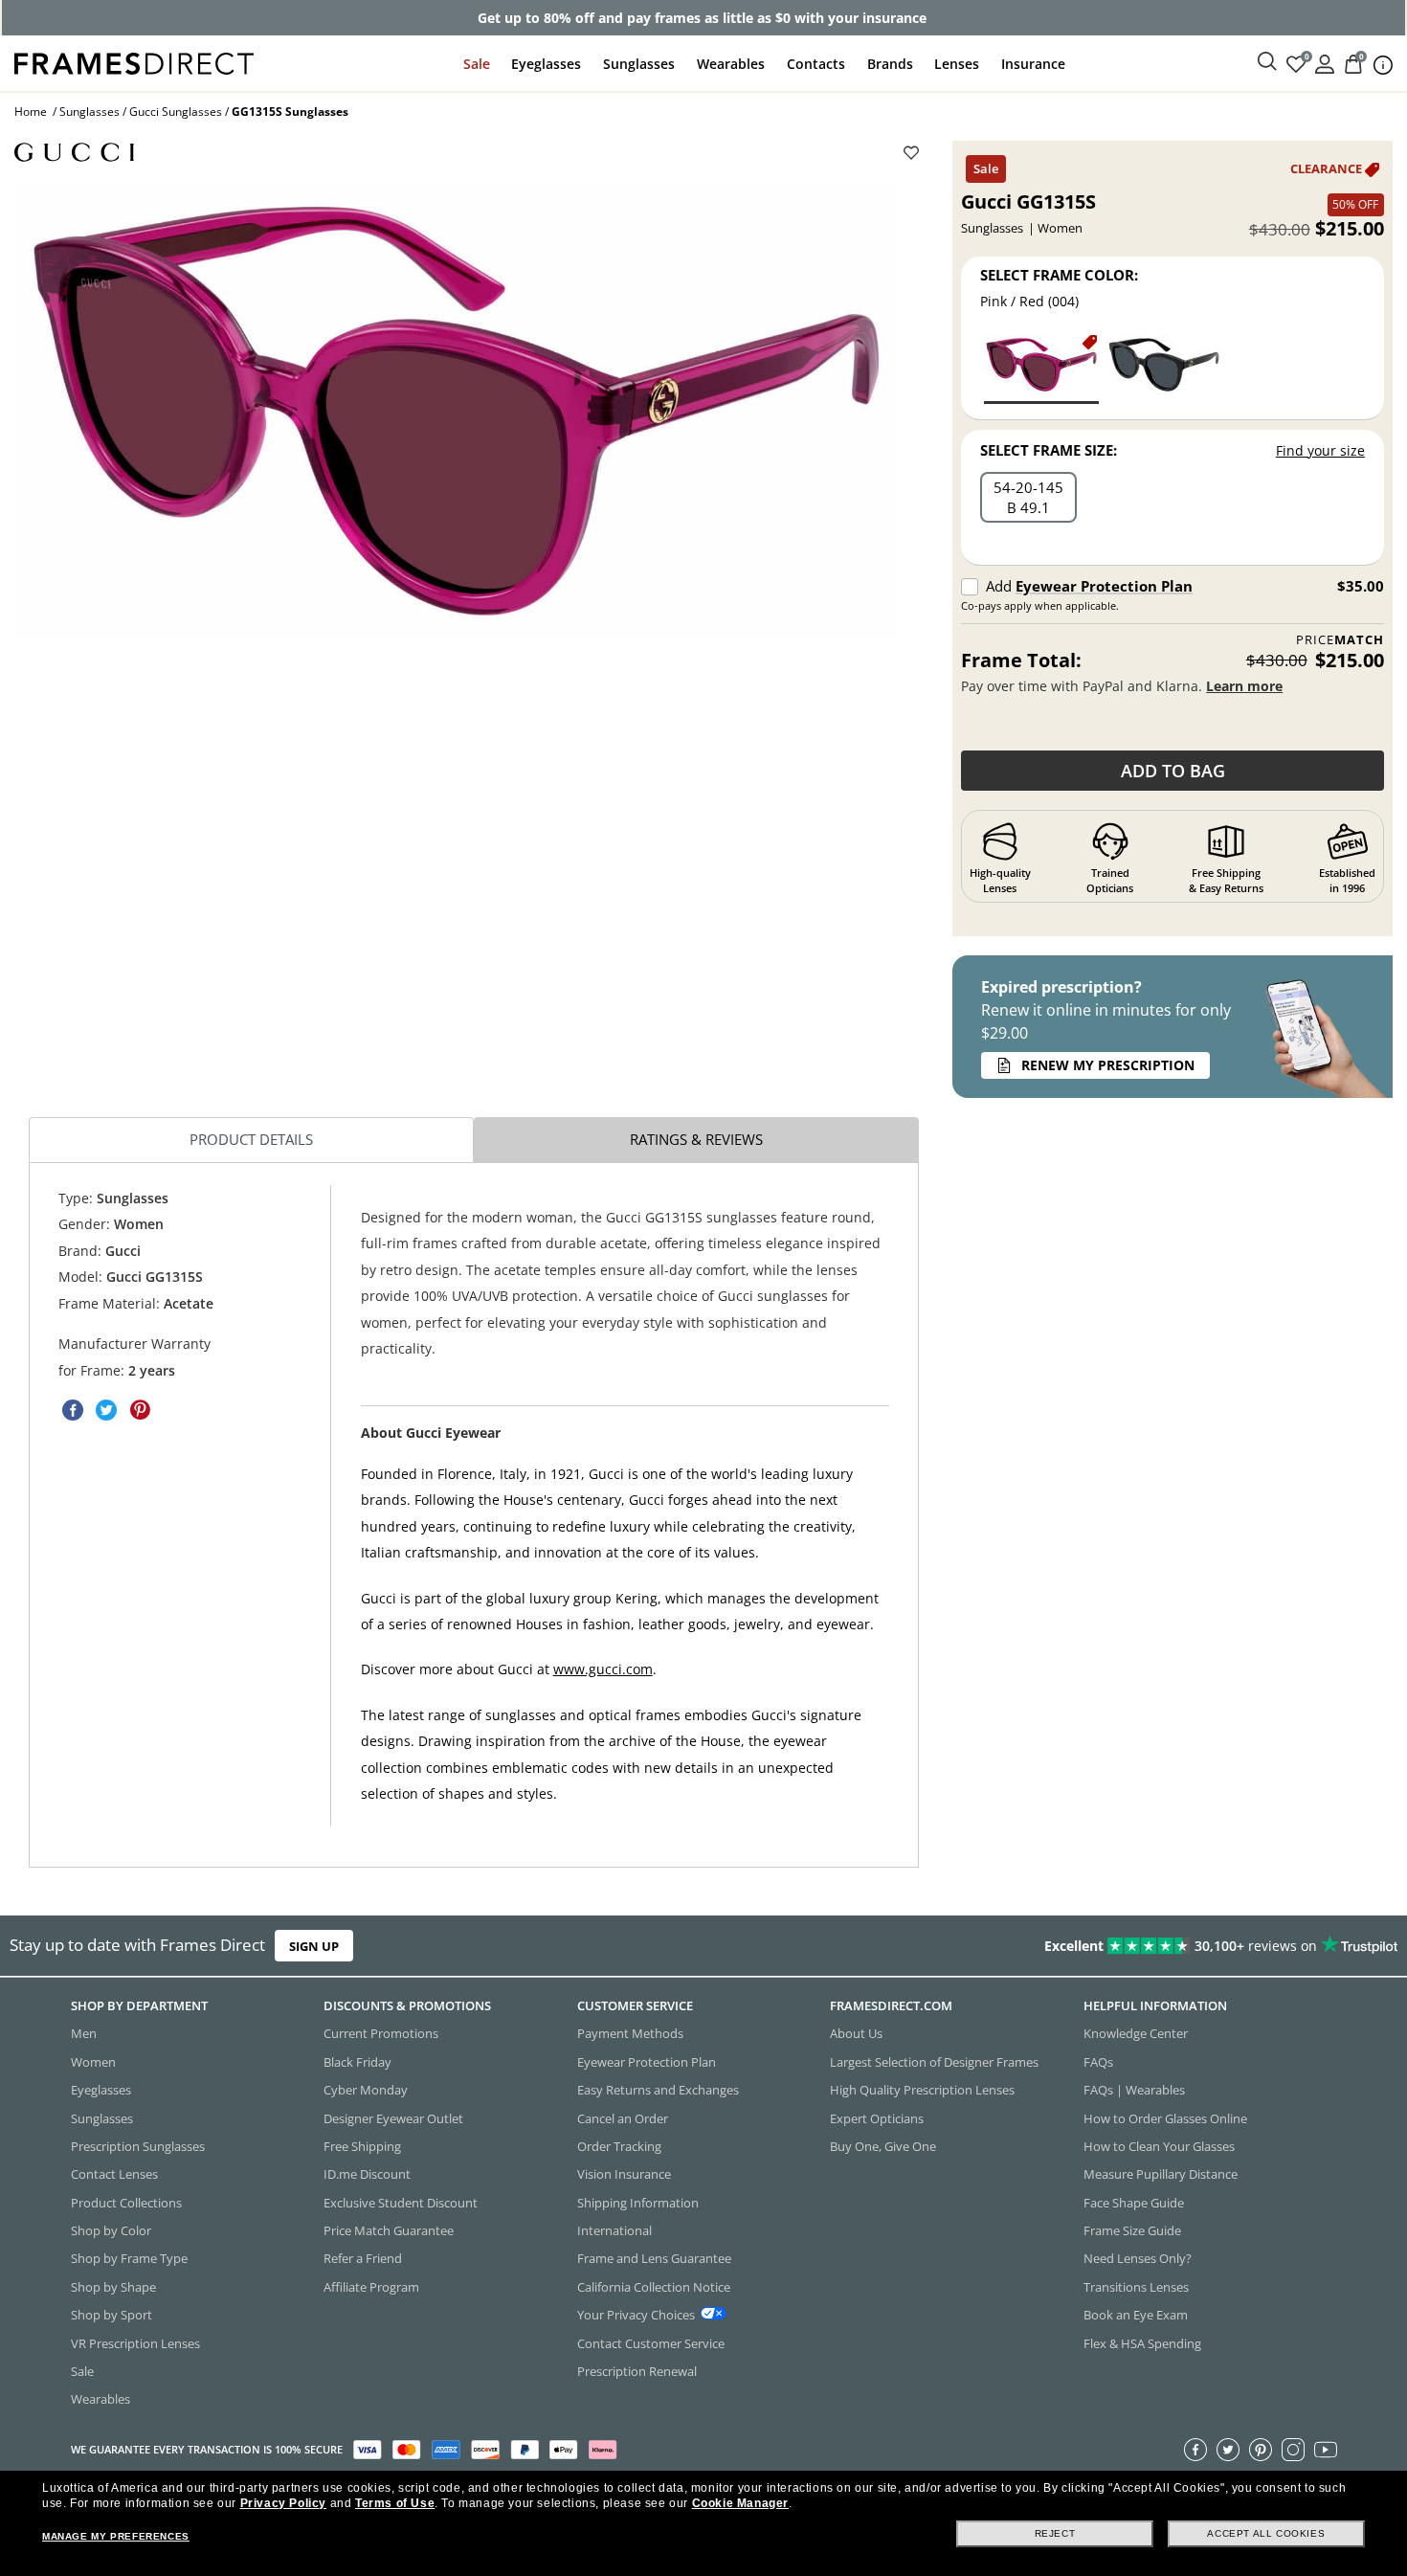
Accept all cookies (1266, 2533)
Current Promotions (381, 2033)
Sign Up (314, 1946)
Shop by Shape (113, 2286)
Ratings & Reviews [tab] (696, 1139)
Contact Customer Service (651, 2342)
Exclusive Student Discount (401, 2202)
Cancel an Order (623, 2117)
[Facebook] (1195, 2449)
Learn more (1244, 686)
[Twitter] (1228, 2449)
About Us (856, 2033)
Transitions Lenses (1136, 2286)
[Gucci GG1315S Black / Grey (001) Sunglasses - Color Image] (1164, 368)
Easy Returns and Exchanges (658, 2090)
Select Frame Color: (1059, 275)
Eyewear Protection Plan (1104, 586)
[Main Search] (1267, 62)
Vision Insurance (624, 2174)
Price (1340, 640)
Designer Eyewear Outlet (393, 2117)
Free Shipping (362, 2145)
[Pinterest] (1261, 2449)
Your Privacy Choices (636, 2315)
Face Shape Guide (1134, 2202)
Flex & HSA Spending (1142, 2342)
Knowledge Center (1136, 2033)
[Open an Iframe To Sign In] (1325, 63)
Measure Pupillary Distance (1161, 2174)
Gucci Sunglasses (176, 112)
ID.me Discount (367, 2174)
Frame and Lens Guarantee (654, 2258)
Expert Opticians (877, 2117)
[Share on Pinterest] (140, 1411)
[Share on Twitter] (106, 1411)
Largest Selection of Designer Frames (934, 2061)
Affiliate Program (371, 2286)
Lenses (957, 64)
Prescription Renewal (637, 2370)
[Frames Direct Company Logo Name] (134, 62)
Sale (477, 64)
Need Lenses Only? (1138, 2258)
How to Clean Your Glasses (1159, 2145)
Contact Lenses (114, 2174)
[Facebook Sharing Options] (73, 1411)
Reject (1055, 2533)
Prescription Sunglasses (138, 2145)
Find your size (1320, 450)
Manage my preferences (116, 2536)
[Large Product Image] (455, 411)
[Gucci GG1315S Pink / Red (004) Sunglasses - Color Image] (1041, 368)
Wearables (731, 64)
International (614, 2230)
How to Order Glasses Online (1165, 2117)
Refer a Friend (363, 2258)
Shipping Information (638, 2202)
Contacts (816, 64)
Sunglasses (639, 64)
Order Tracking (619, 2145)
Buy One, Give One (883, 2145)
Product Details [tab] (251, 1139)
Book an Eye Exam (1136, 2315)
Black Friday (357, 2061)
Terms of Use (395, 2503)
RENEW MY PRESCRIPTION (1108, 1065)
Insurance (1033, 64)
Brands (890, 64)
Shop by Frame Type (129, 2258)
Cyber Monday (366, 2090)
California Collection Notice (654, 2286)
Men (84, 2033)
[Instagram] (1293, 2449)
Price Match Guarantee (389, 2230)
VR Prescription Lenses (135, 2342)
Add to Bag (1173, 771)
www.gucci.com (603, 1670)
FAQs (1098, 2061)
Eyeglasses (546, 64)
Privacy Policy (283, 2503)
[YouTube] (1326, 2449)
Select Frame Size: (1049, 450)
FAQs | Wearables (1134, 2090)
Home (31, 112)
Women (93, 2061)
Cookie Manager (740, 2503)
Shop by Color (111, 2230)
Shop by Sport (112, 2315)
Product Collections (126, 2202)
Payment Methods (630, 2033)
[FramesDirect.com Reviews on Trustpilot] (1108, 1946)
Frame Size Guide (1132, 2230)
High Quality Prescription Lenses (922, 2090)
